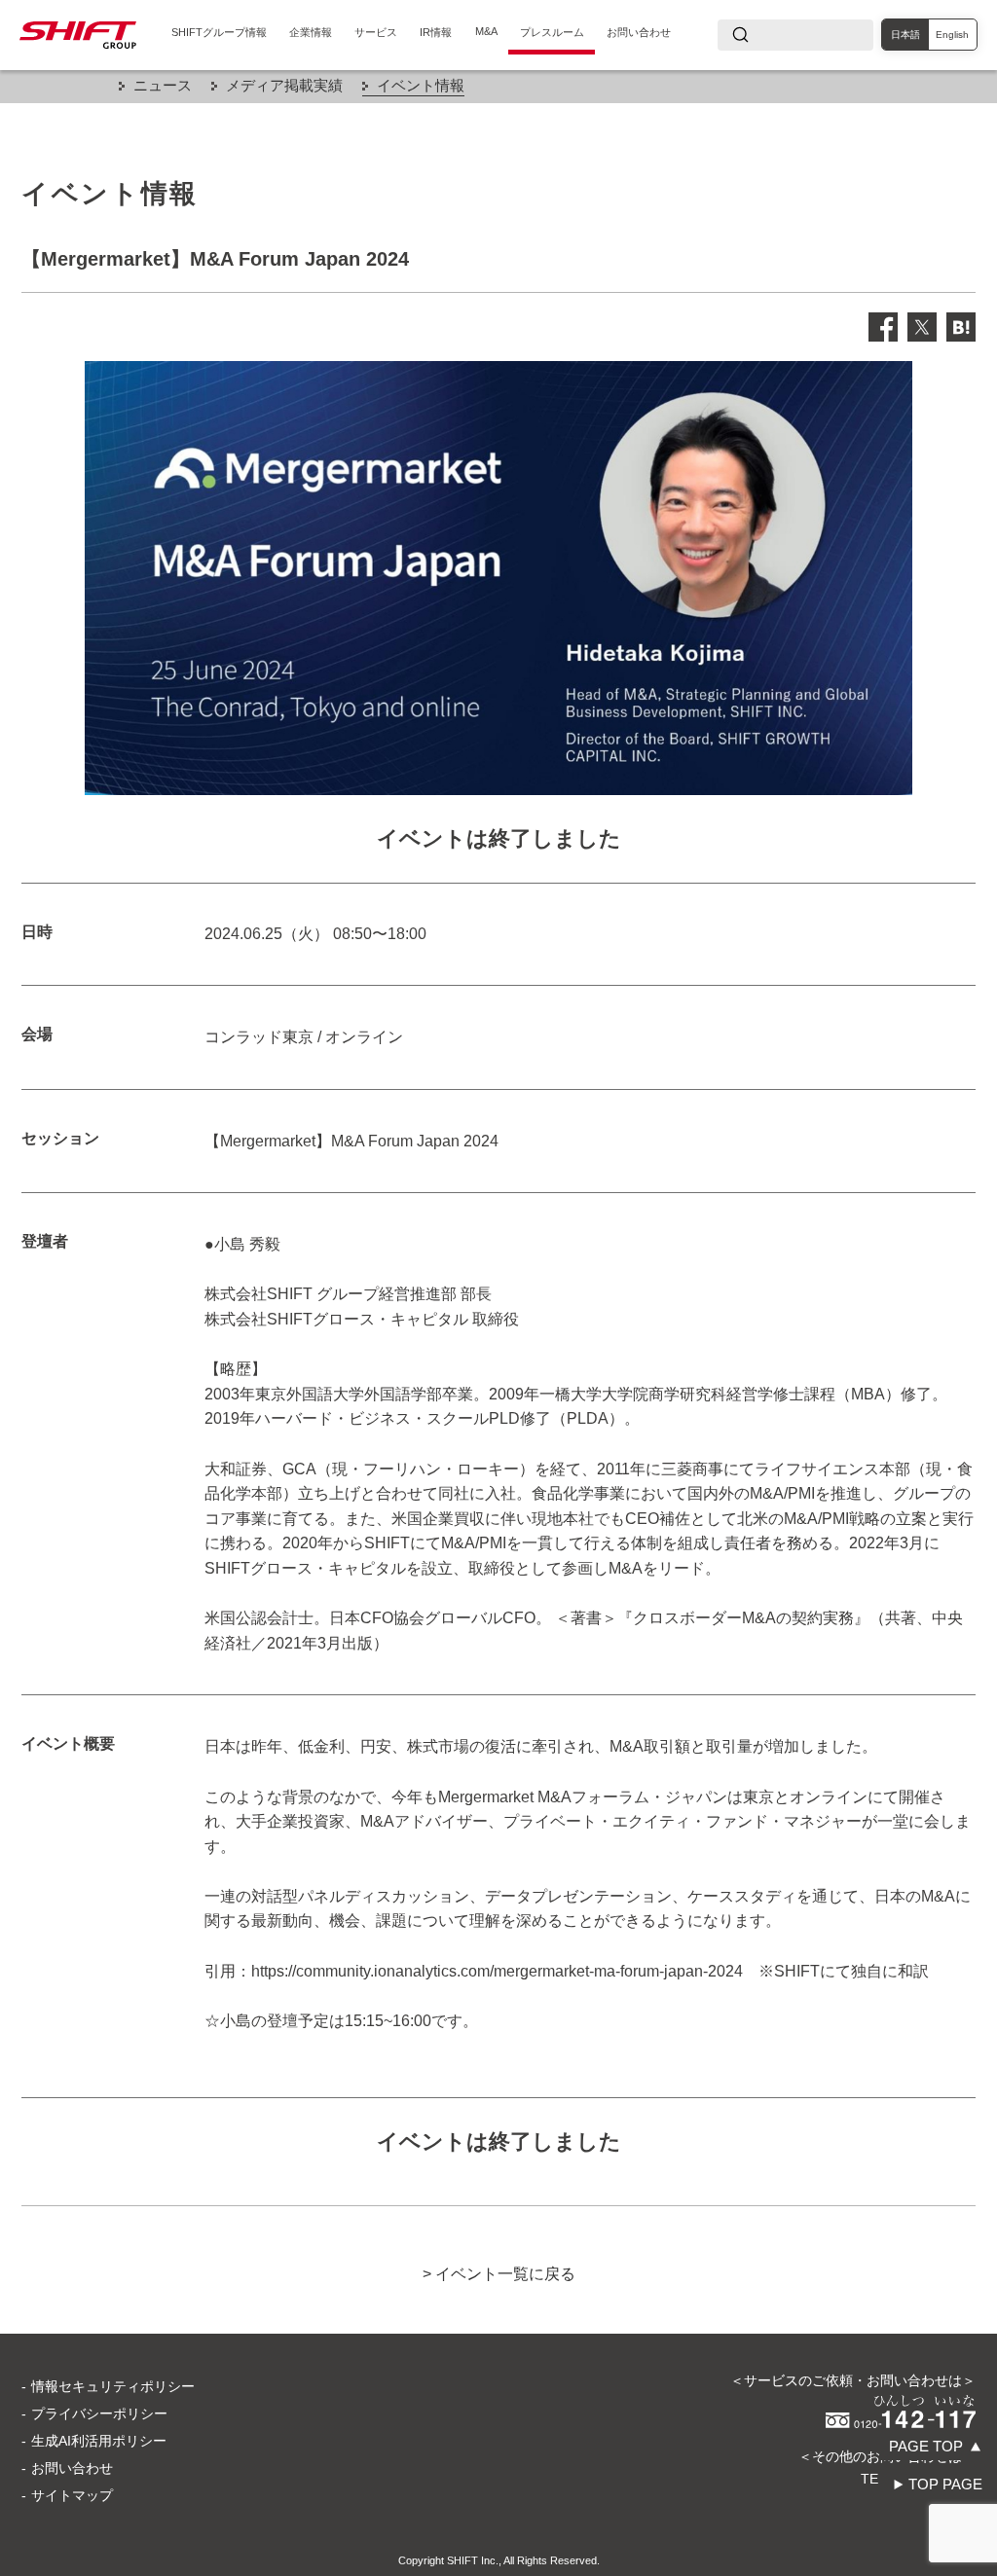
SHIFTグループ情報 (219, 32)
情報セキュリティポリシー (113, 2386)
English (952, 35)
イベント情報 (421, 85)
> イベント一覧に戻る (499, 2274)
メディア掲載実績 (284, 85)
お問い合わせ (639, 32)
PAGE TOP (926, 2446)
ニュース (163, 85)
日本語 (905, 35)
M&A (486, 31)
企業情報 (311, 32)
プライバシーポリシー (99, 2413)
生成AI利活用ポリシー (99, 2441)
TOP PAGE (945, 2484)
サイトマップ (72, 2495)
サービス (376, 32)
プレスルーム (552, 32)
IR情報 (436, 32)
